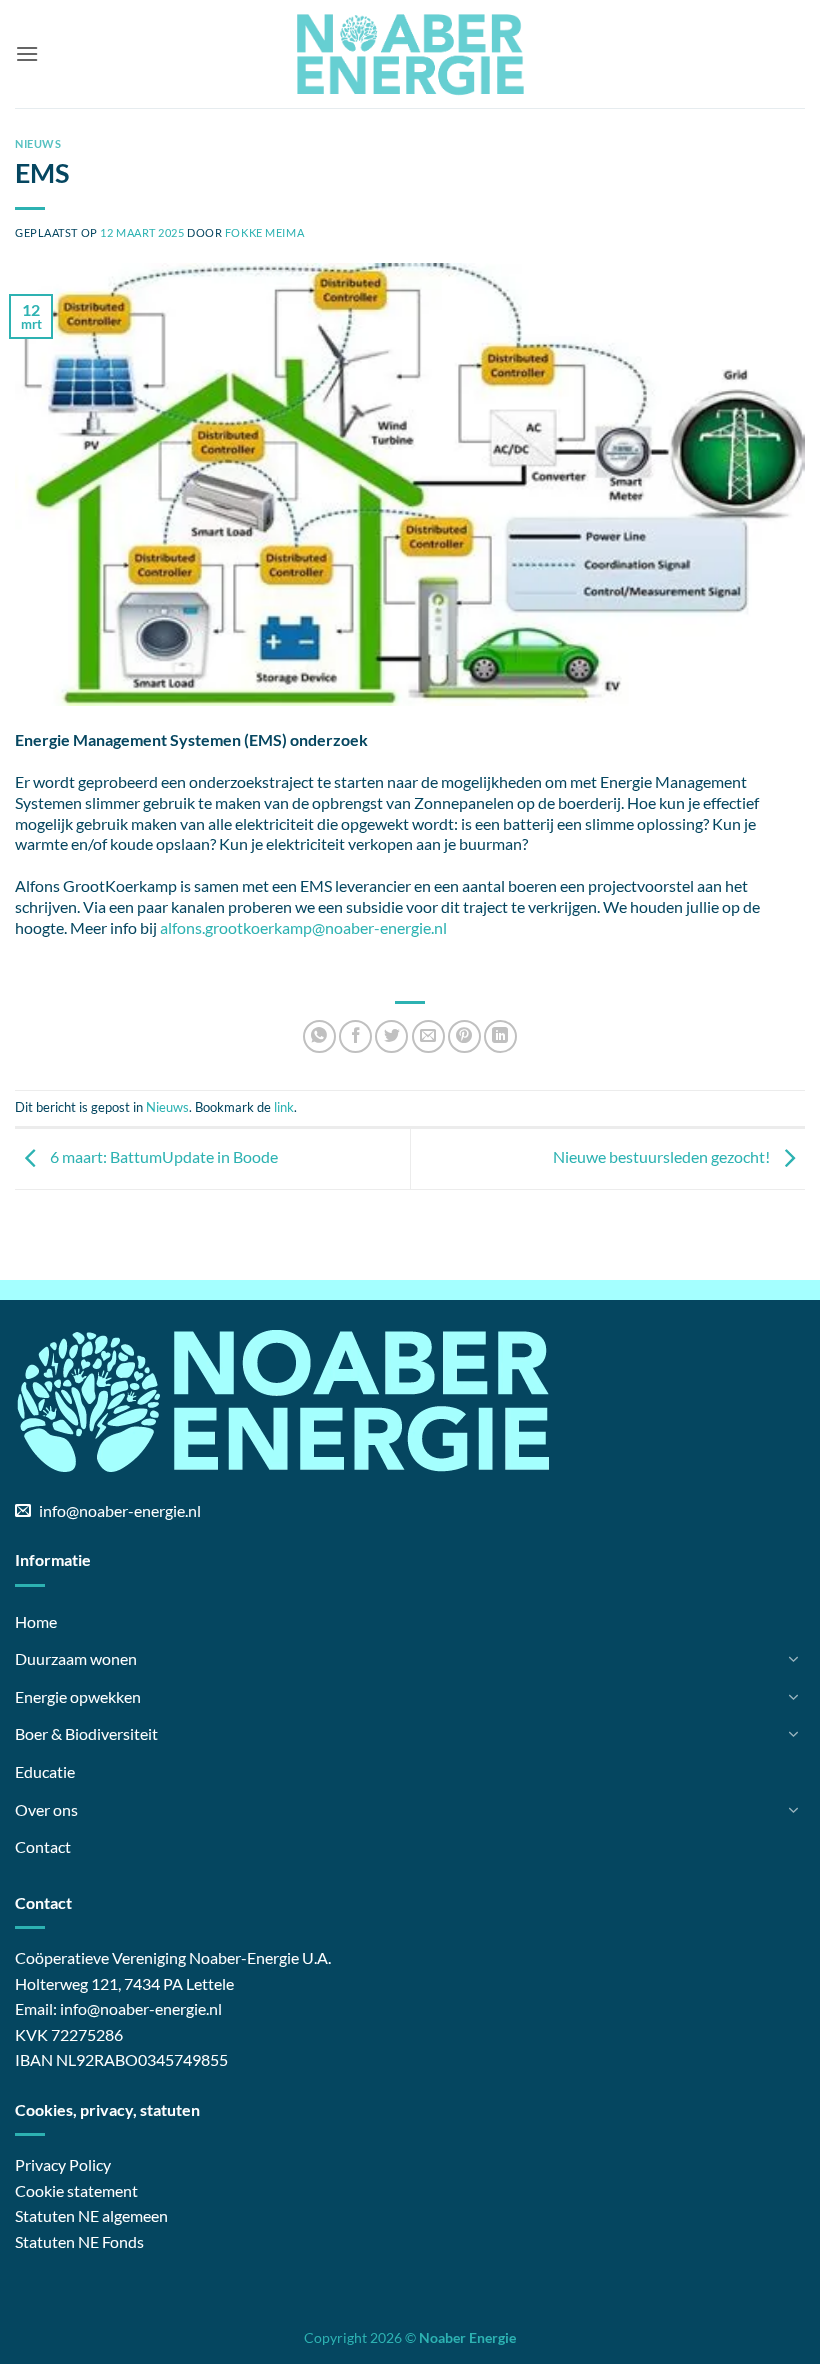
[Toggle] (793, 1659)
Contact (43, 1846)
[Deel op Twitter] (391, 1036)
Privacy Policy (63, 2164)
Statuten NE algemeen (91, 2215)
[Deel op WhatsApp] (319, 1036)
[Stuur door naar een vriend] (428, 1036)
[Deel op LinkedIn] (500, 1036)
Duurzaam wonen (76, 1658)
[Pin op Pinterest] (464, 1036)
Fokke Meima (264, 232)
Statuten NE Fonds (79, 2241)
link (284, 1107)
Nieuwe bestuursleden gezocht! (663, 1156)
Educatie (45, 1771)
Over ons (46, 1809)
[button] (27, 53)
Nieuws (38, 143)
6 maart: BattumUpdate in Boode (162, 1156)
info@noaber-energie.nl (141, 2008)
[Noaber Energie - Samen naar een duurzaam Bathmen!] (410, 54)
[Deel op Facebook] (355, 1036)
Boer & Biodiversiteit (86, 1733)
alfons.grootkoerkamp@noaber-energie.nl (303, 927)
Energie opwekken (78, 1696)
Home (36, 1621)
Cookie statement (76, 2190)
